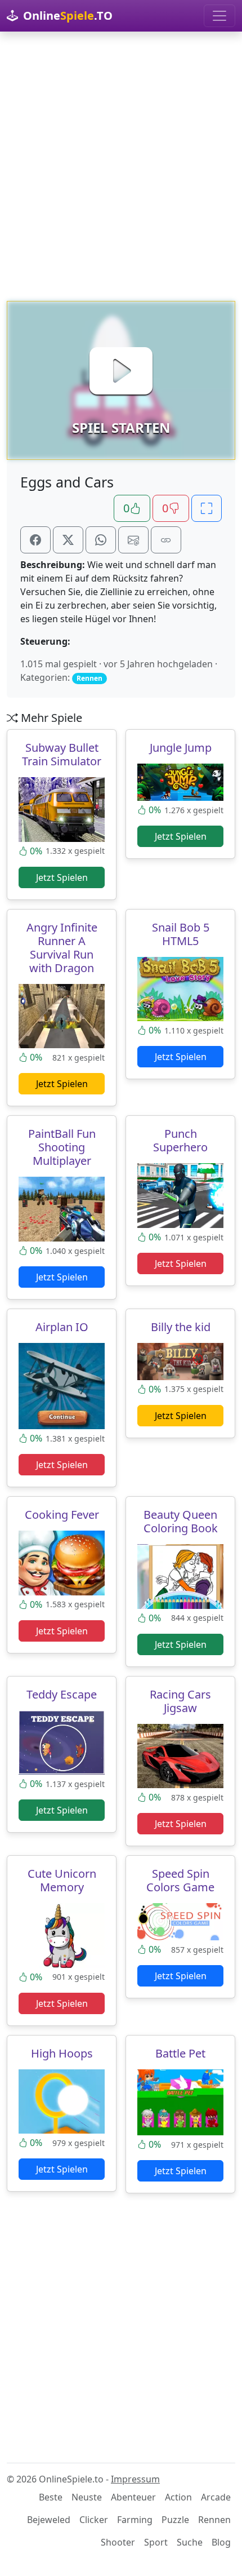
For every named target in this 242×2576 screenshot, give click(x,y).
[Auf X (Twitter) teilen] (68, 540)
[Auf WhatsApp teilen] (101, 540)
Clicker (94, 2520)
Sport (156, 2542)
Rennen (214, 2520)
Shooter (118, 2542)
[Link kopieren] (166, 540)
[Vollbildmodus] (207, 508)
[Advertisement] (121, 166)
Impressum (135, 2479)
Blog (221, 2542)
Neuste (87, 2497)
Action (178, 2497)
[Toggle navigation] (219, 16)
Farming (135, 2520)
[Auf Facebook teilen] (35, 540)
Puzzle (175, 2520)
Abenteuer (133, 2497)
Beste (51, 2497)
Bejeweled (49, 2520)
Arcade (216, 2497)
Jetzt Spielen (62, 877)
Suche (190, 2542)
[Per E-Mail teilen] (133, 540)
